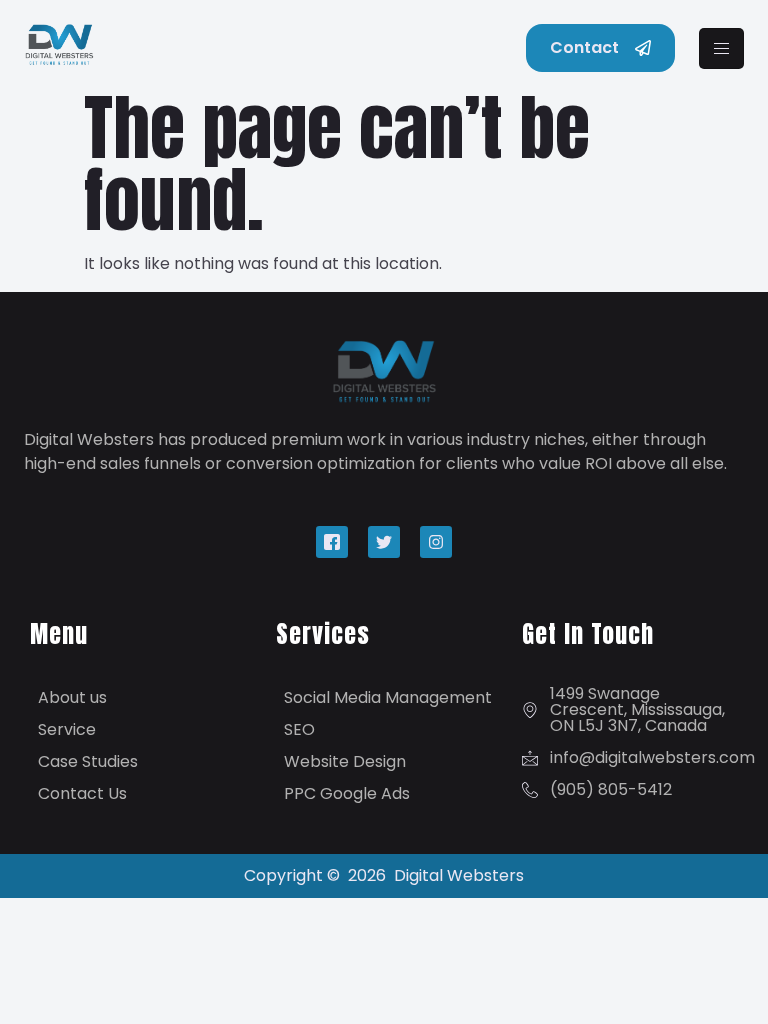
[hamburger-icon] (721, 48)
